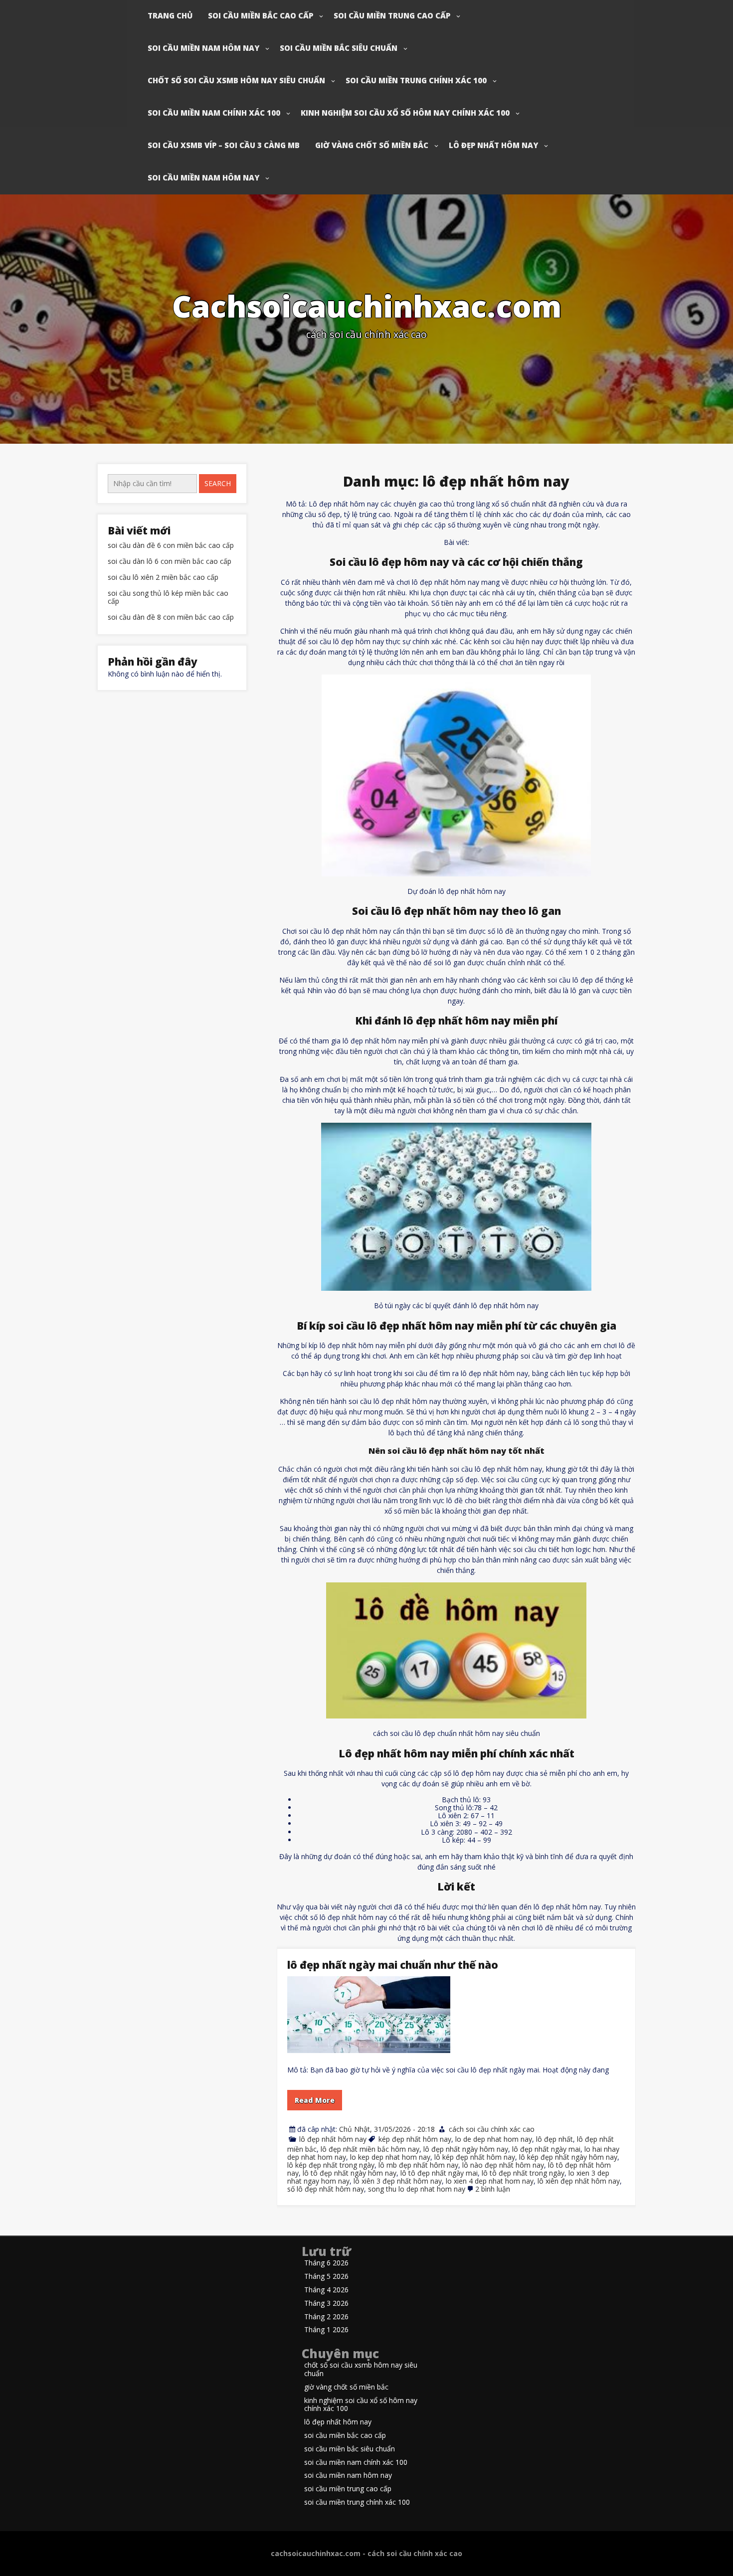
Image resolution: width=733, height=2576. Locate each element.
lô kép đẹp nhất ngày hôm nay (568, 2157)
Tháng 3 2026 (326, 2304)
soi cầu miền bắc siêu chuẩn (339, 48)
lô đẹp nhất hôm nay (493, 145)
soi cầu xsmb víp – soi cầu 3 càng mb (224, 145)
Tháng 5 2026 (326, 2277)
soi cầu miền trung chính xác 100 (416, 80)
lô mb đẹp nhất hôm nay (418, 2165)
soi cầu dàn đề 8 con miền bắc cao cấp (171, 617)
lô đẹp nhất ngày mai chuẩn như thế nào (393, 1965)
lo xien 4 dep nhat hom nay (490, 2181)
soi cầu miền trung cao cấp (392, 15)
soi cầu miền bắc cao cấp (261, 15)
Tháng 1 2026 (326, 2330)
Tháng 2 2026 (326, 2317)
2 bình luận (493, 2189)
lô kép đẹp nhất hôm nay (475, 2157)
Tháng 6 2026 (326, 2263)
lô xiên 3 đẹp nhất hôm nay (398, 2181)
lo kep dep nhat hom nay (390, 2157)
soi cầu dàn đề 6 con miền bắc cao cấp (171, 546)
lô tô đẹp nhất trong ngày (523, 2173)
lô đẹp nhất (554, 2139)
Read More (315, 2100)
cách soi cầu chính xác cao (492, 2129)
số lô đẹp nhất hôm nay (326, 2189)
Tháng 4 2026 (326, 2290)
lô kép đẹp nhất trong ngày (331, 2165)
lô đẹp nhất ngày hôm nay (466, 2149)
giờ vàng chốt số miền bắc (372, 145)
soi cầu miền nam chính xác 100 (214, 113)
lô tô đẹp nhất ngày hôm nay (350, 2173)
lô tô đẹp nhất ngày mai (439, 2173)
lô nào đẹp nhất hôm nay (503, 2165)
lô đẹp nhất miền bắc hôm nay (370, 2149)
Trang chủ (170, 15)
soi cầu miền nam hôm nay (203, 48)
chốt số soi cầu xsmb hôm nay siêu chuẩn (236, 80)
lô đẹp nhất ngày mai (546, 2149)
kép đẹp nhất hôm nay (415, 2139)
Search (218, 483)
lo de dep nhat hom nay (494, 2139)
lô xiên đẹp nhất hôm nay (579, 2181)
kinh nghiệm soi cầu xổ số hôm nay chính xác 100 (405, 113)
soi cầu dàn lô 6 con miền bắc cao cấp (170, 562)
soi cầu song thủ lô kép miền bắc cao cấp (168, 598)
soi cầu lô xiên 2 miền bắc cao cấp (163, 578)
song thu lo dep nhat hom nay (417, 2189)
